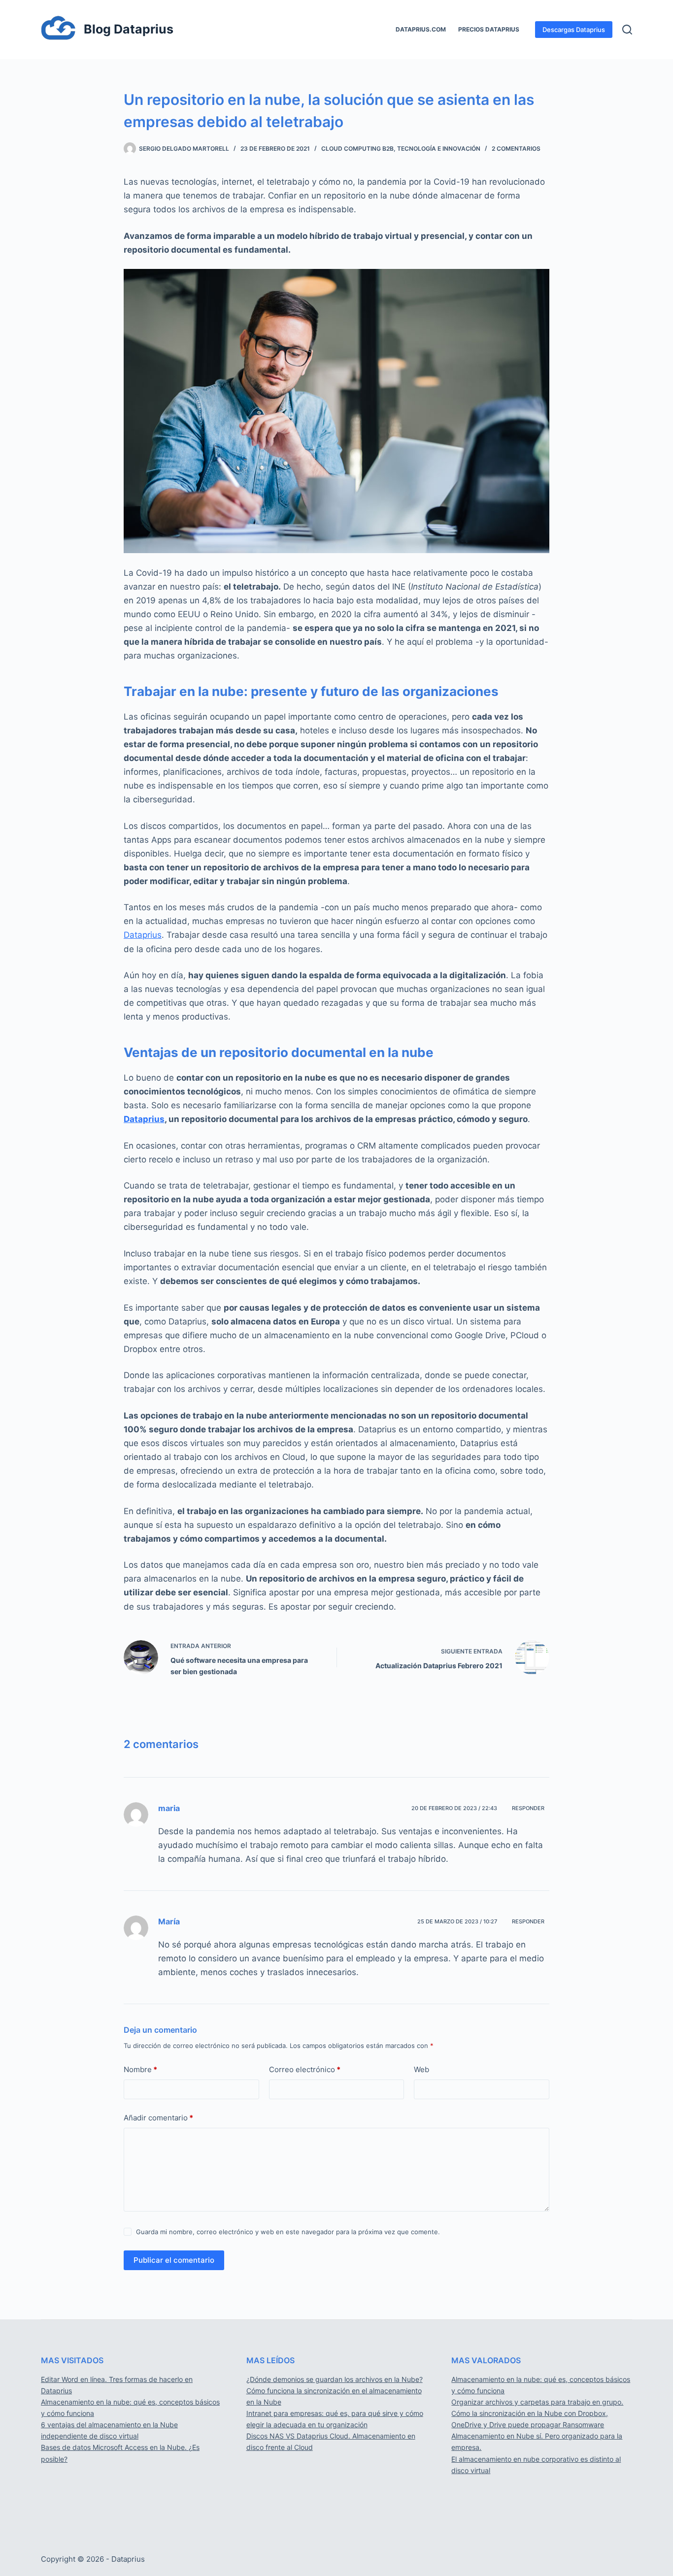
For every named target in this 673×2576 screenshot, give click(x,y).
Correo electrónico (305, 2069)
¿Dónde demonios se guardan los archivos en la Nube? (335, 2379)
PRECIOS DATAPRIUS (489, 29)
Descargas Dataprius (574, 30)
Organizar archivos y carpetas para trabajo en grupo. (537, 2402)
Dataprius (143, 935)
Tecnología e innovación (439, 149)
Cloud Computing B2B (357, 149)
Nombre (140, 2069)
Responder (528, 1808)
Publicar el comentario (174, 2260)
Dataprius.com (421, 29)
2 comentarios (516, 149)
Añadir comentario (158, 2118)
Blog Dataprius (129, 29)
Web (421, 2069)
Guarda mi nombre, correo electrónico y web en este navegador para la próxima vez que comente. (288, 2232)
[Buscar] (627, 30)
